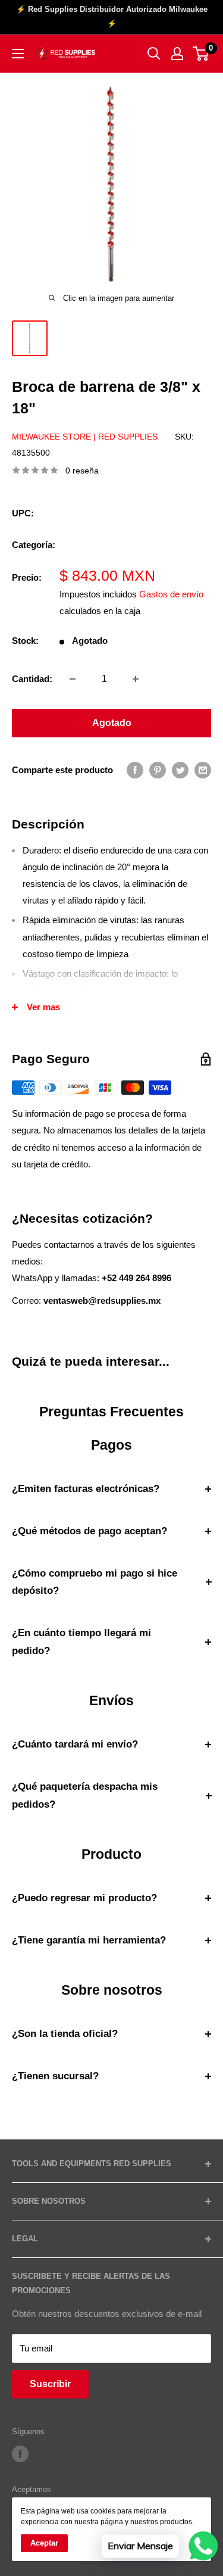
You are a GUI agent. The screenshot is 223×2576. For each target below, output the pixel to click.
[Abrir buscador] (154, 54)
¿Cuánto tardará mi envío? (75, 1744)
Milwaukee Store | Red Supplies (85, 437)
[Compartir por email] (203, 770)
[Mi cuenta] (177, 54)
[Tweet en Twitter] (180, 770)
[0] (201, 54)
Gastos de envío (171, 594)
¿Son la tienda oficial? (65, 2034)
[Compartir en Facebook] (135, 770)
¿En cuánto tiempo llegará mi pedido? (81, 1642)
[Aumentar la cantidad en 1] (136, 679)
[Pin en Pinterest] (158, 770)
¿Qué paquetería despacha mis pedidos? (85, 1795)
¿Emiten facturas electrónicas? (86, 1489)
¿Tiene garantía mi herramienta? (89, 1940)
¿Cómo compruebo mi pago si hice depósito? (95, 1582)
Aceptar (44, 2543)
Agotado (112, 723)
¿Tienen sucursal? (55, 2076)
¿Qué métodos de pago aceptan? (89, 1531)
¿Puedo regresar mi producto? (84, 1898)
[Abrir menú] (18, 54)
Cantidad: (32, 679)
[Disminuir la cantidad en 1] (73, 679)
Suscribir (50, 2384)
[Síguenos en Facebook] (20, 2454)
